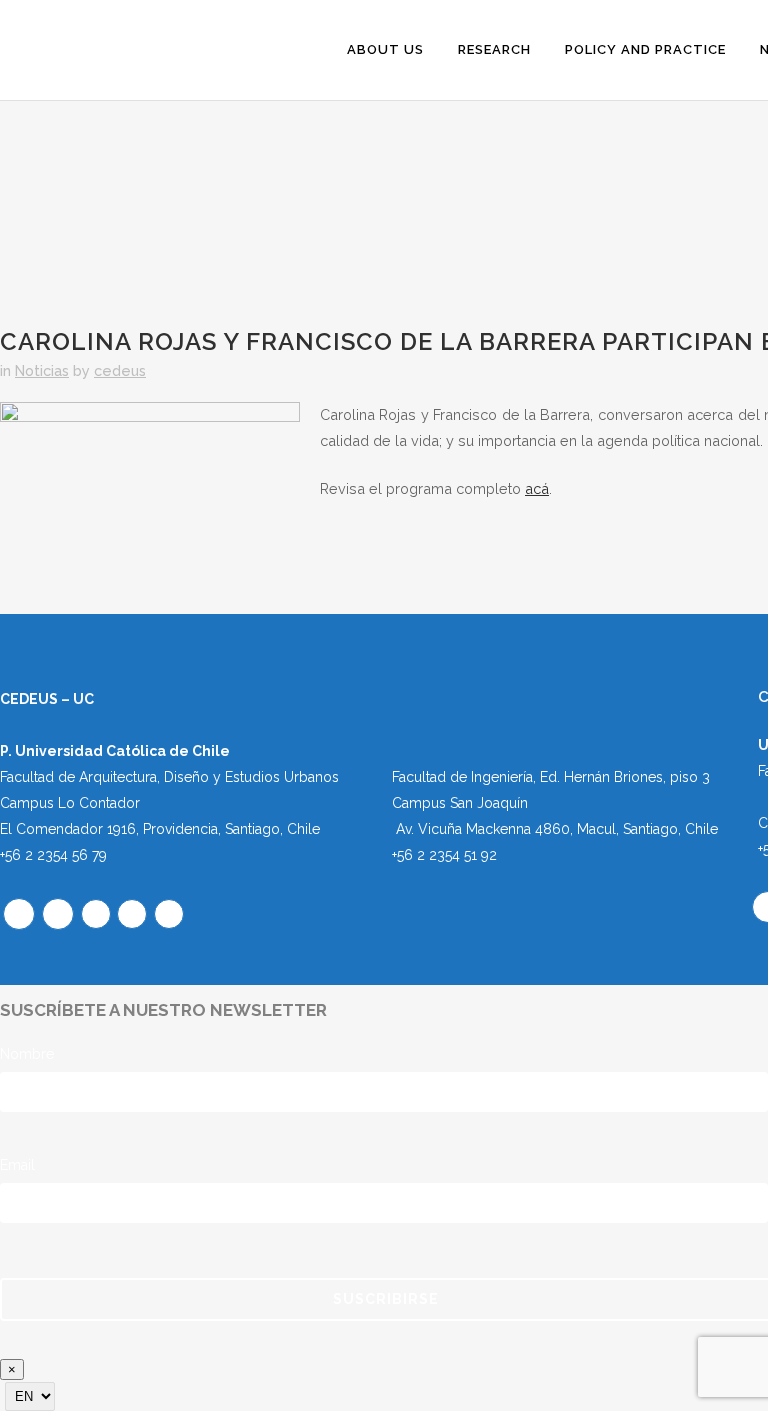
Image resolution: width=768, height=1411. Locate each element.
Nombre (27, 1054)
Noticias (42, 370)
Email (17, 1165)
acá (537, 488)
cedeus (120, 370)
